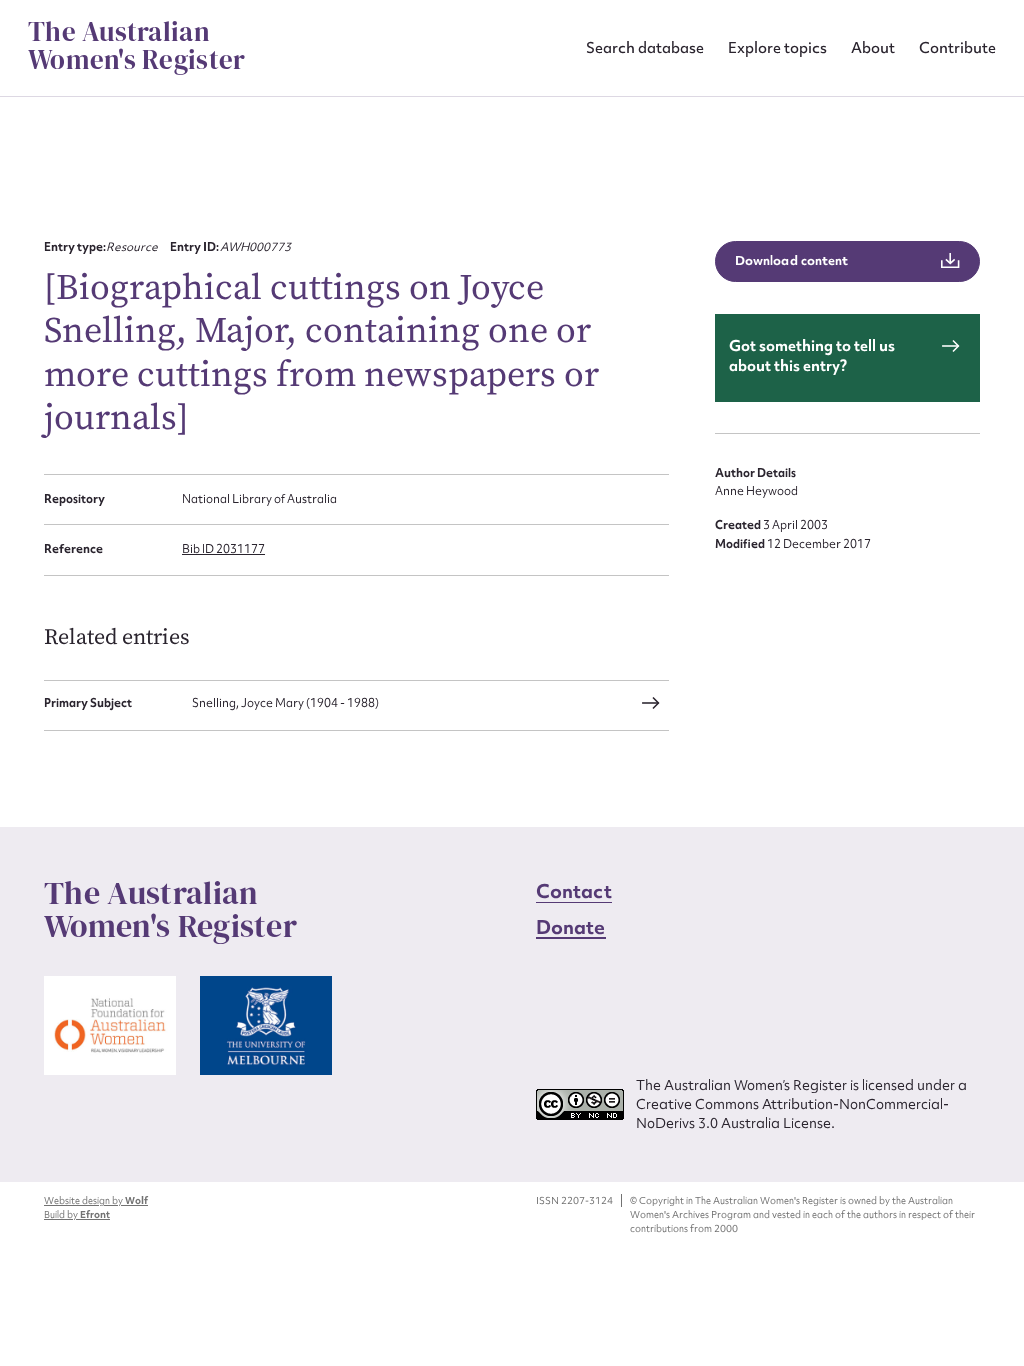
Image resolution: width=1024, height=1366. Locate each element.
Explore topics (777, 47)
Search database (645, 47)
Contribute (957, 47)
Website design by (96, 1200)
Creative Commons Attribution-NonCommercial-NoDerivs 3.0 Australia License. (792, 1113)
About (873, 47)
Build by (77, 1214)
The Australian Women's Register (136, 46)
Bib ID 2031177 (223, 549)
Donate (571, 927)
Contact (574, 891)
